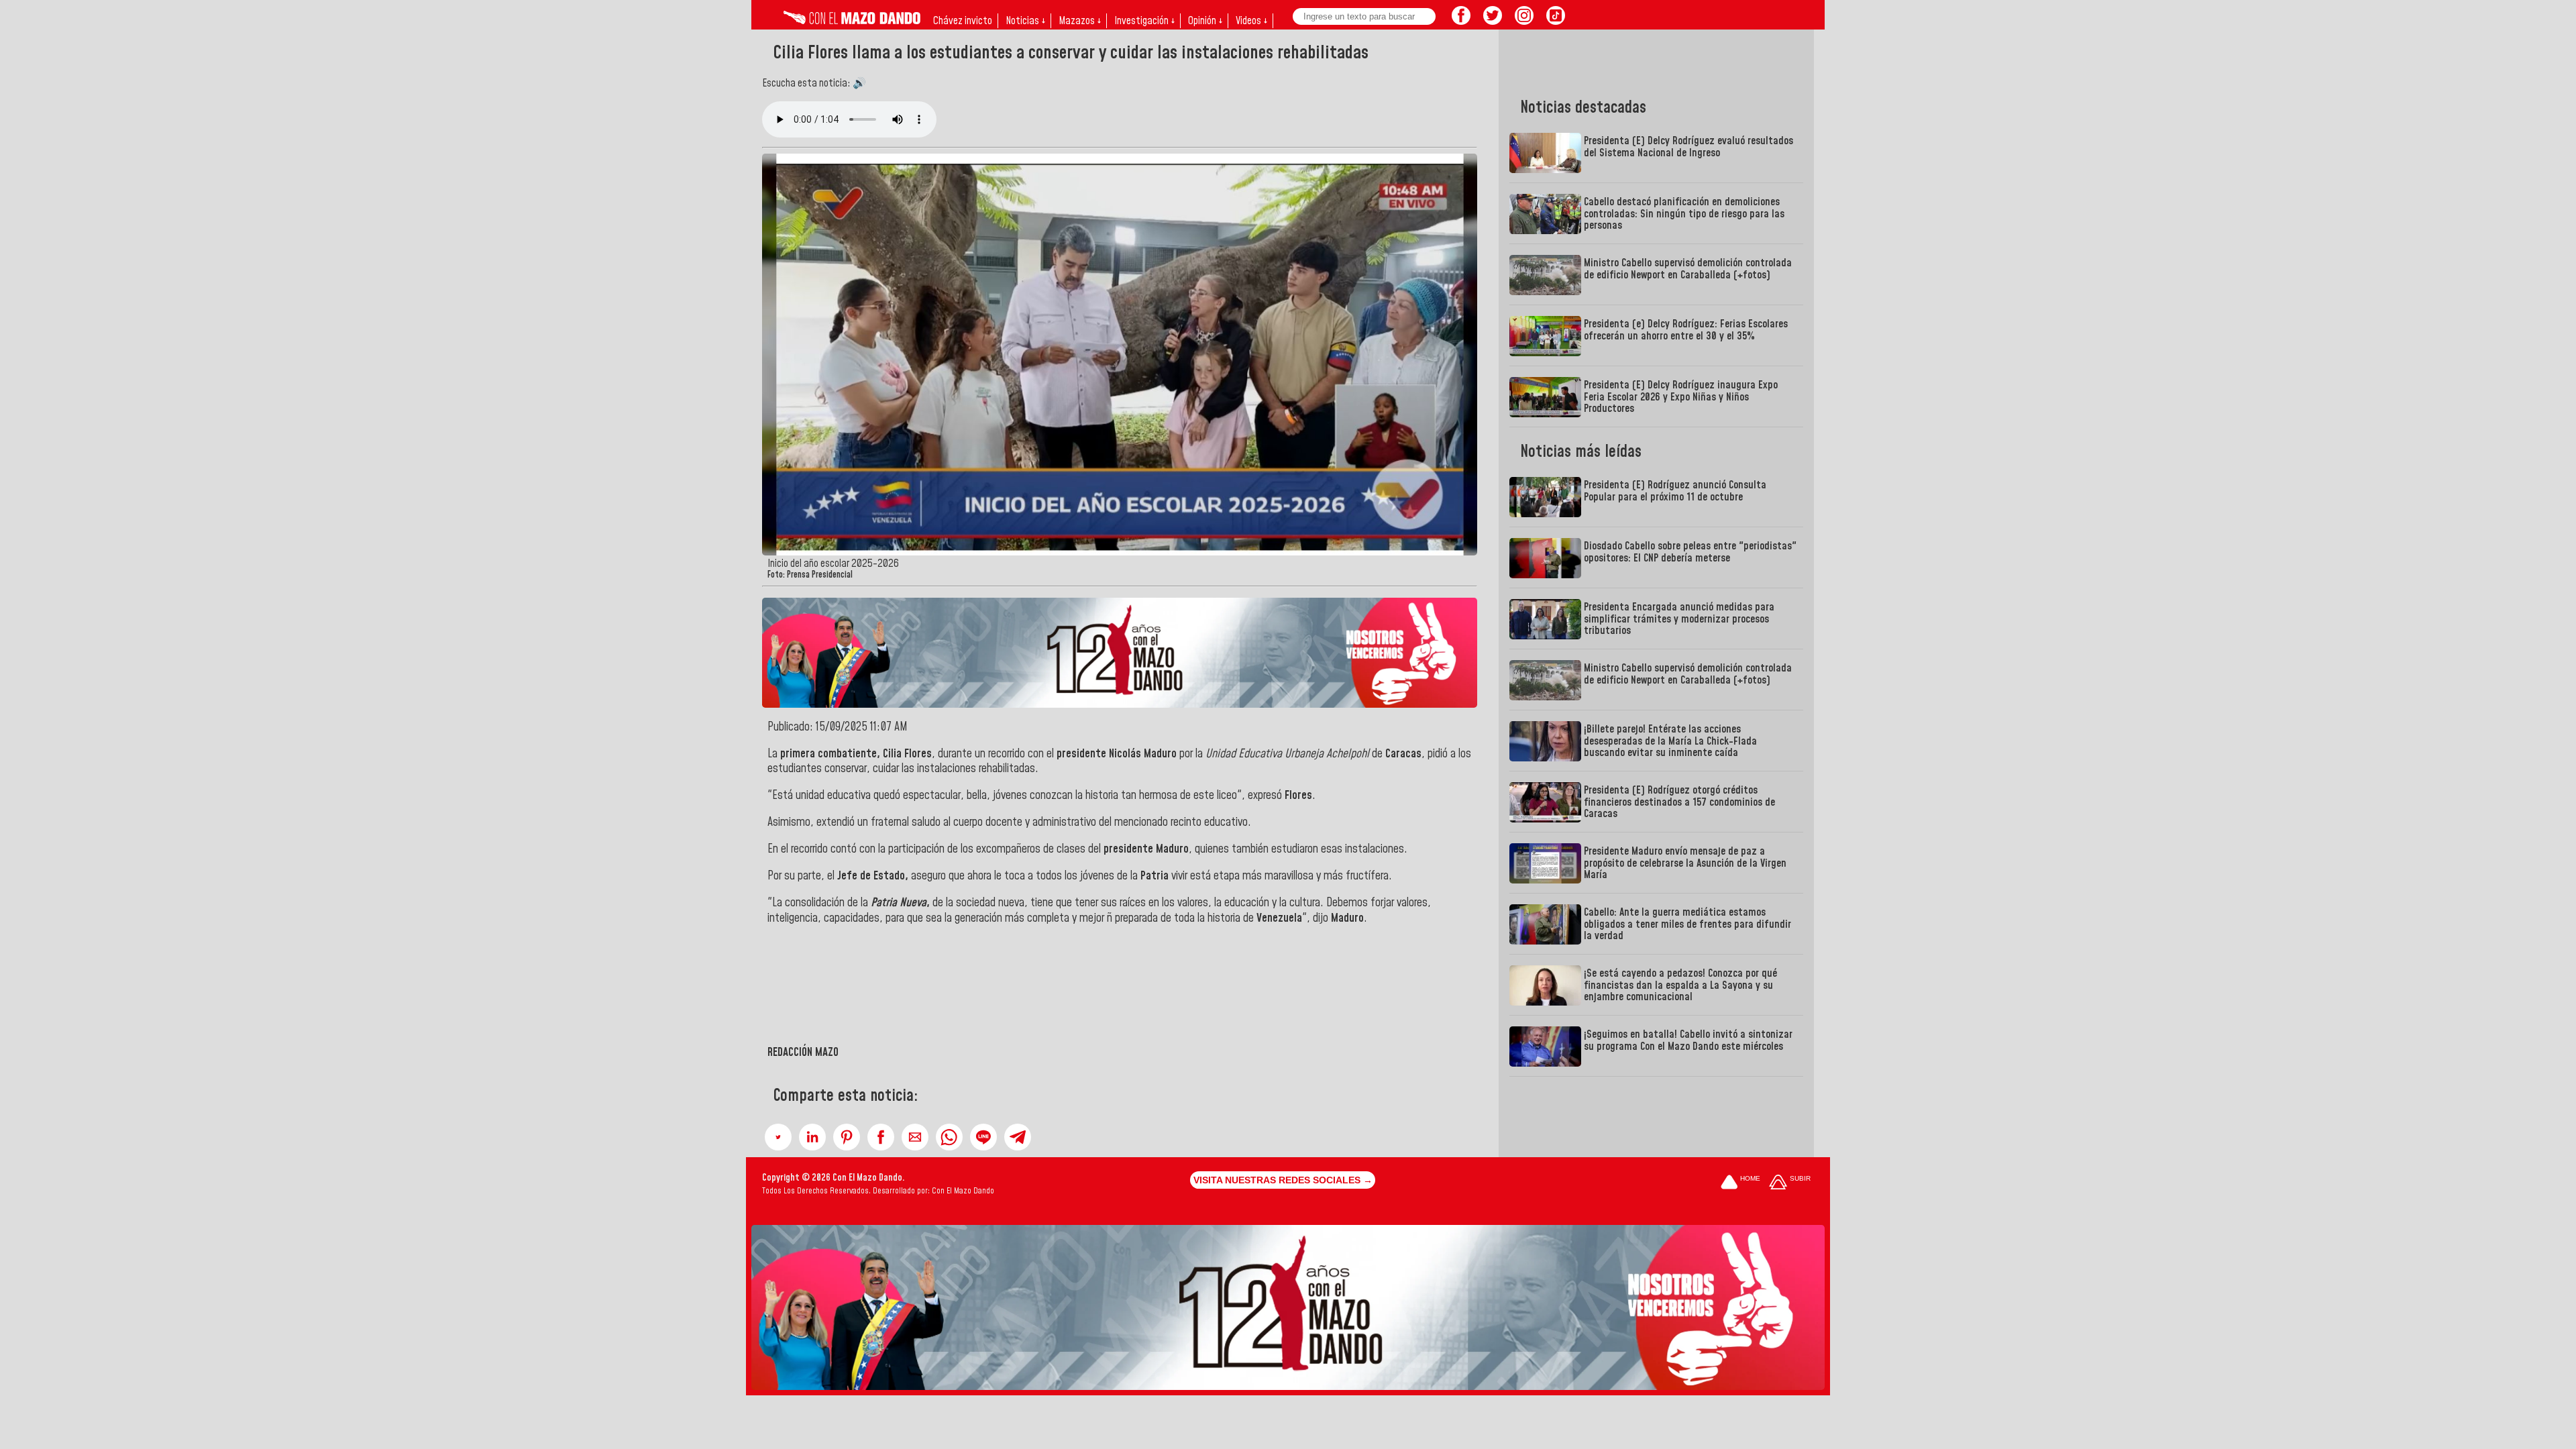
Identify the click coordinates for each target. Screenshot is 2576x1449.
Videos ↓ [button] (1251, 21)
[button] (778, 1137)
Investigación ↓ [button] (1144, 21)
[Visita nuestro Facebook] (1461, 21)
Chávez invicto (963, 21)
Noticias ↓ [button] (1025, 21)
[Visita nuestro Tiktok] (1556, 21)
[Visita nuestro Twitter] (1493, 21)
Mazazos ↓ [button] (1080, 21)
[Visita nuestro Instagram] (1524, 21)
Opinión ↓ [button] (1205, 21)
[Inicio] (852, 21)
